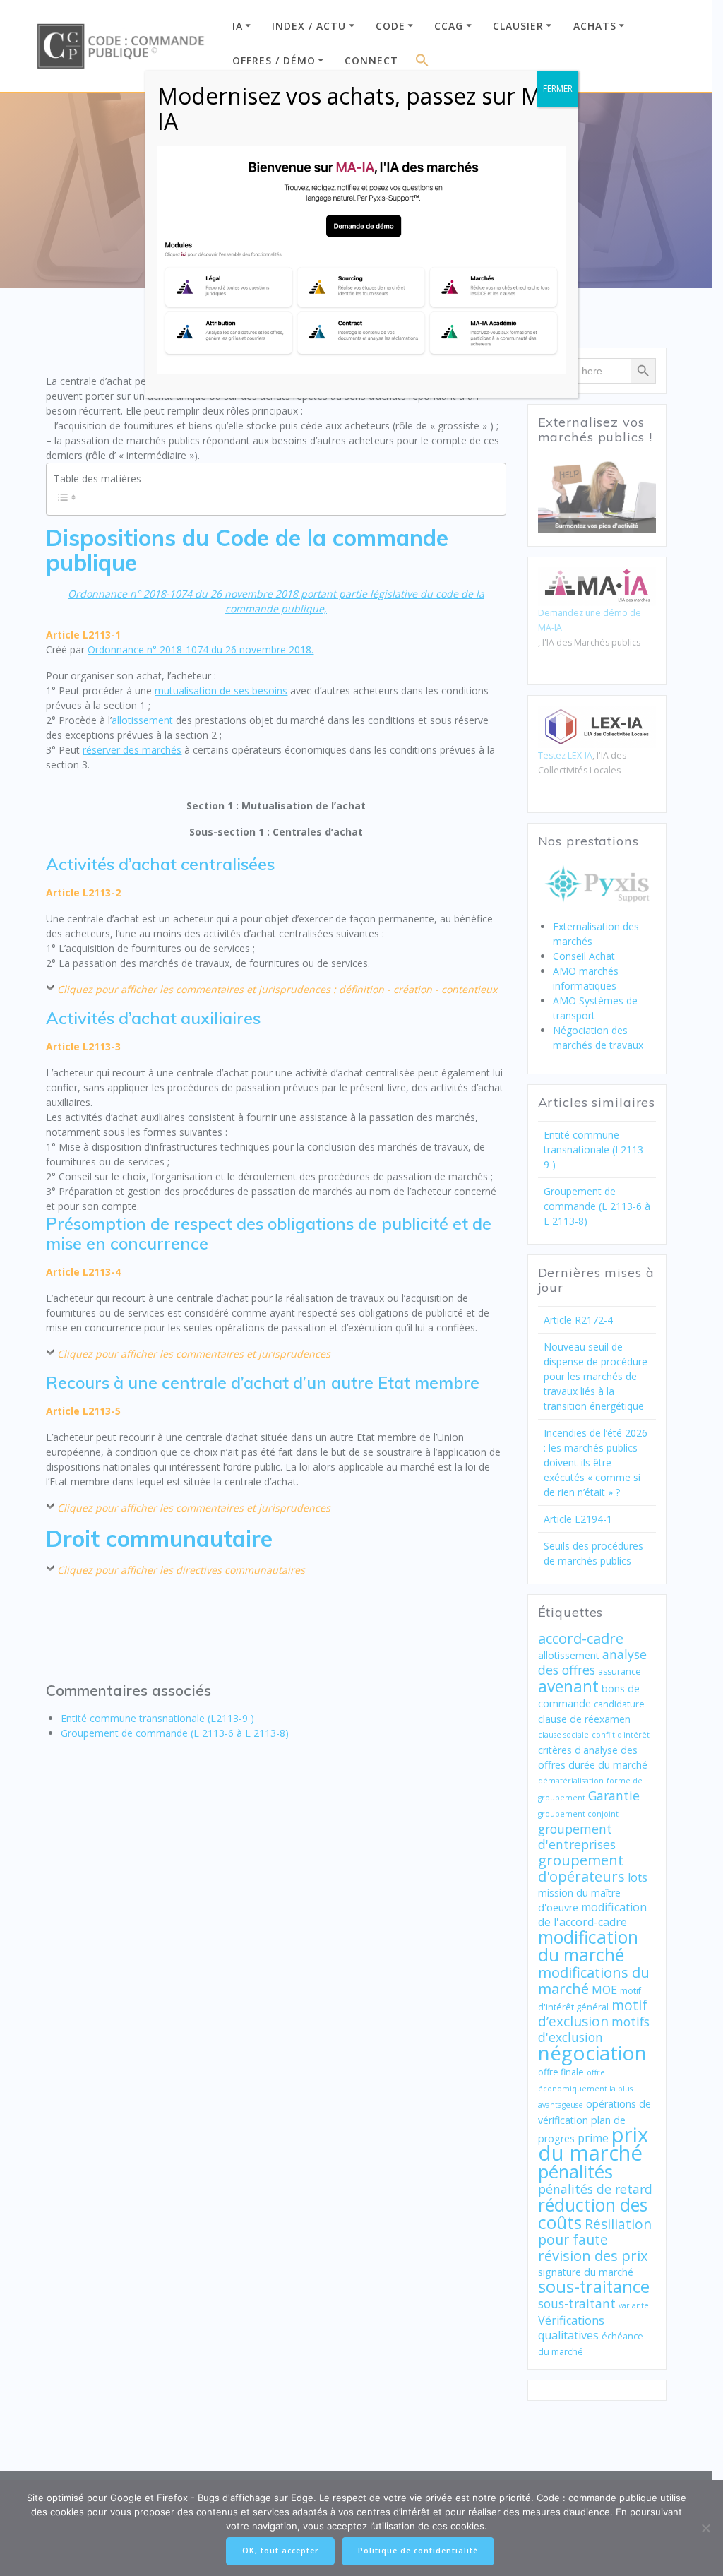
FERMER (558, 89)
